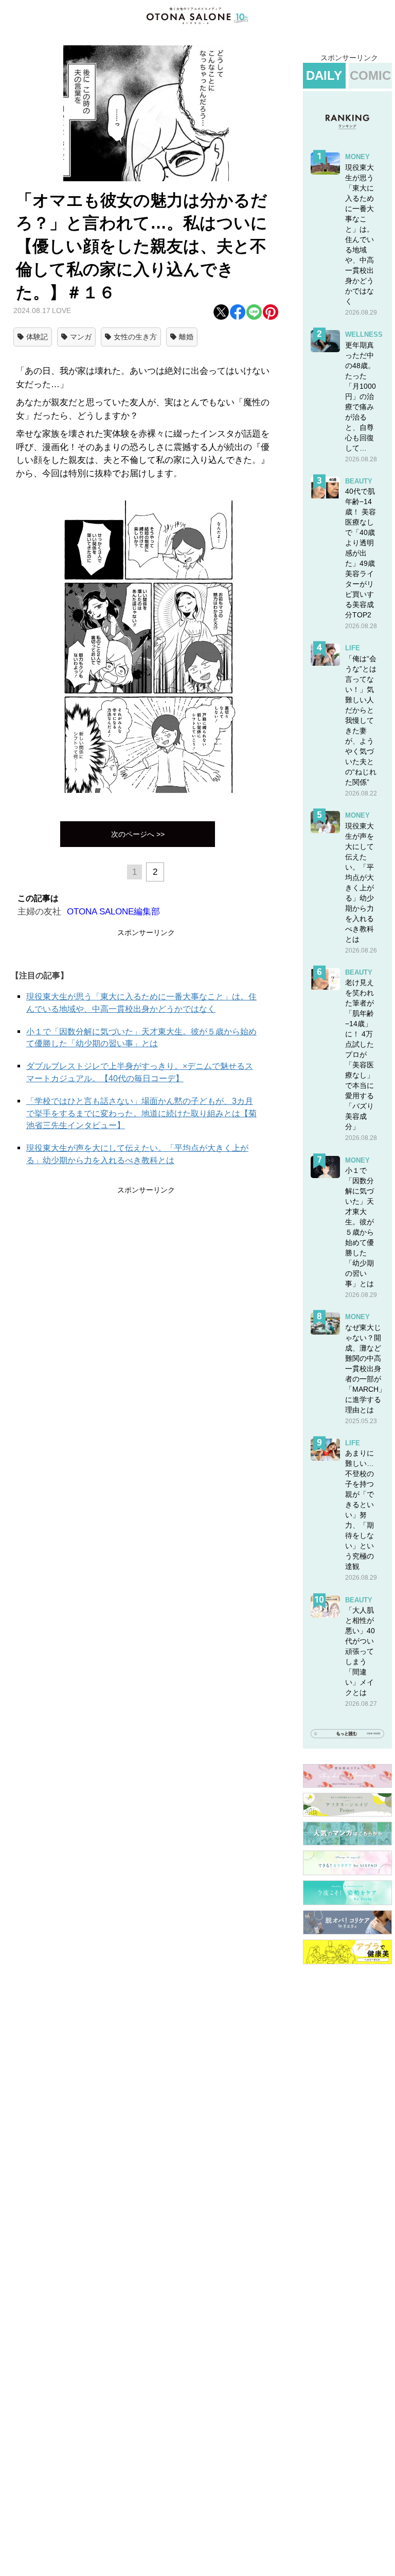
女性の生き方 (135, 337)
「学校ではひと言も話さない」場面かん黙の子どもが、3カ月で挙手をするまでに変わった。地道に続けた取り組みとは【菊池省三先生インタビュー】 (141, 1113)
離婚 (186, 337)
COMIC (370, 75)
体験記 (37, 337)
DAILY (324, 75)
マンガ (81, 337)
